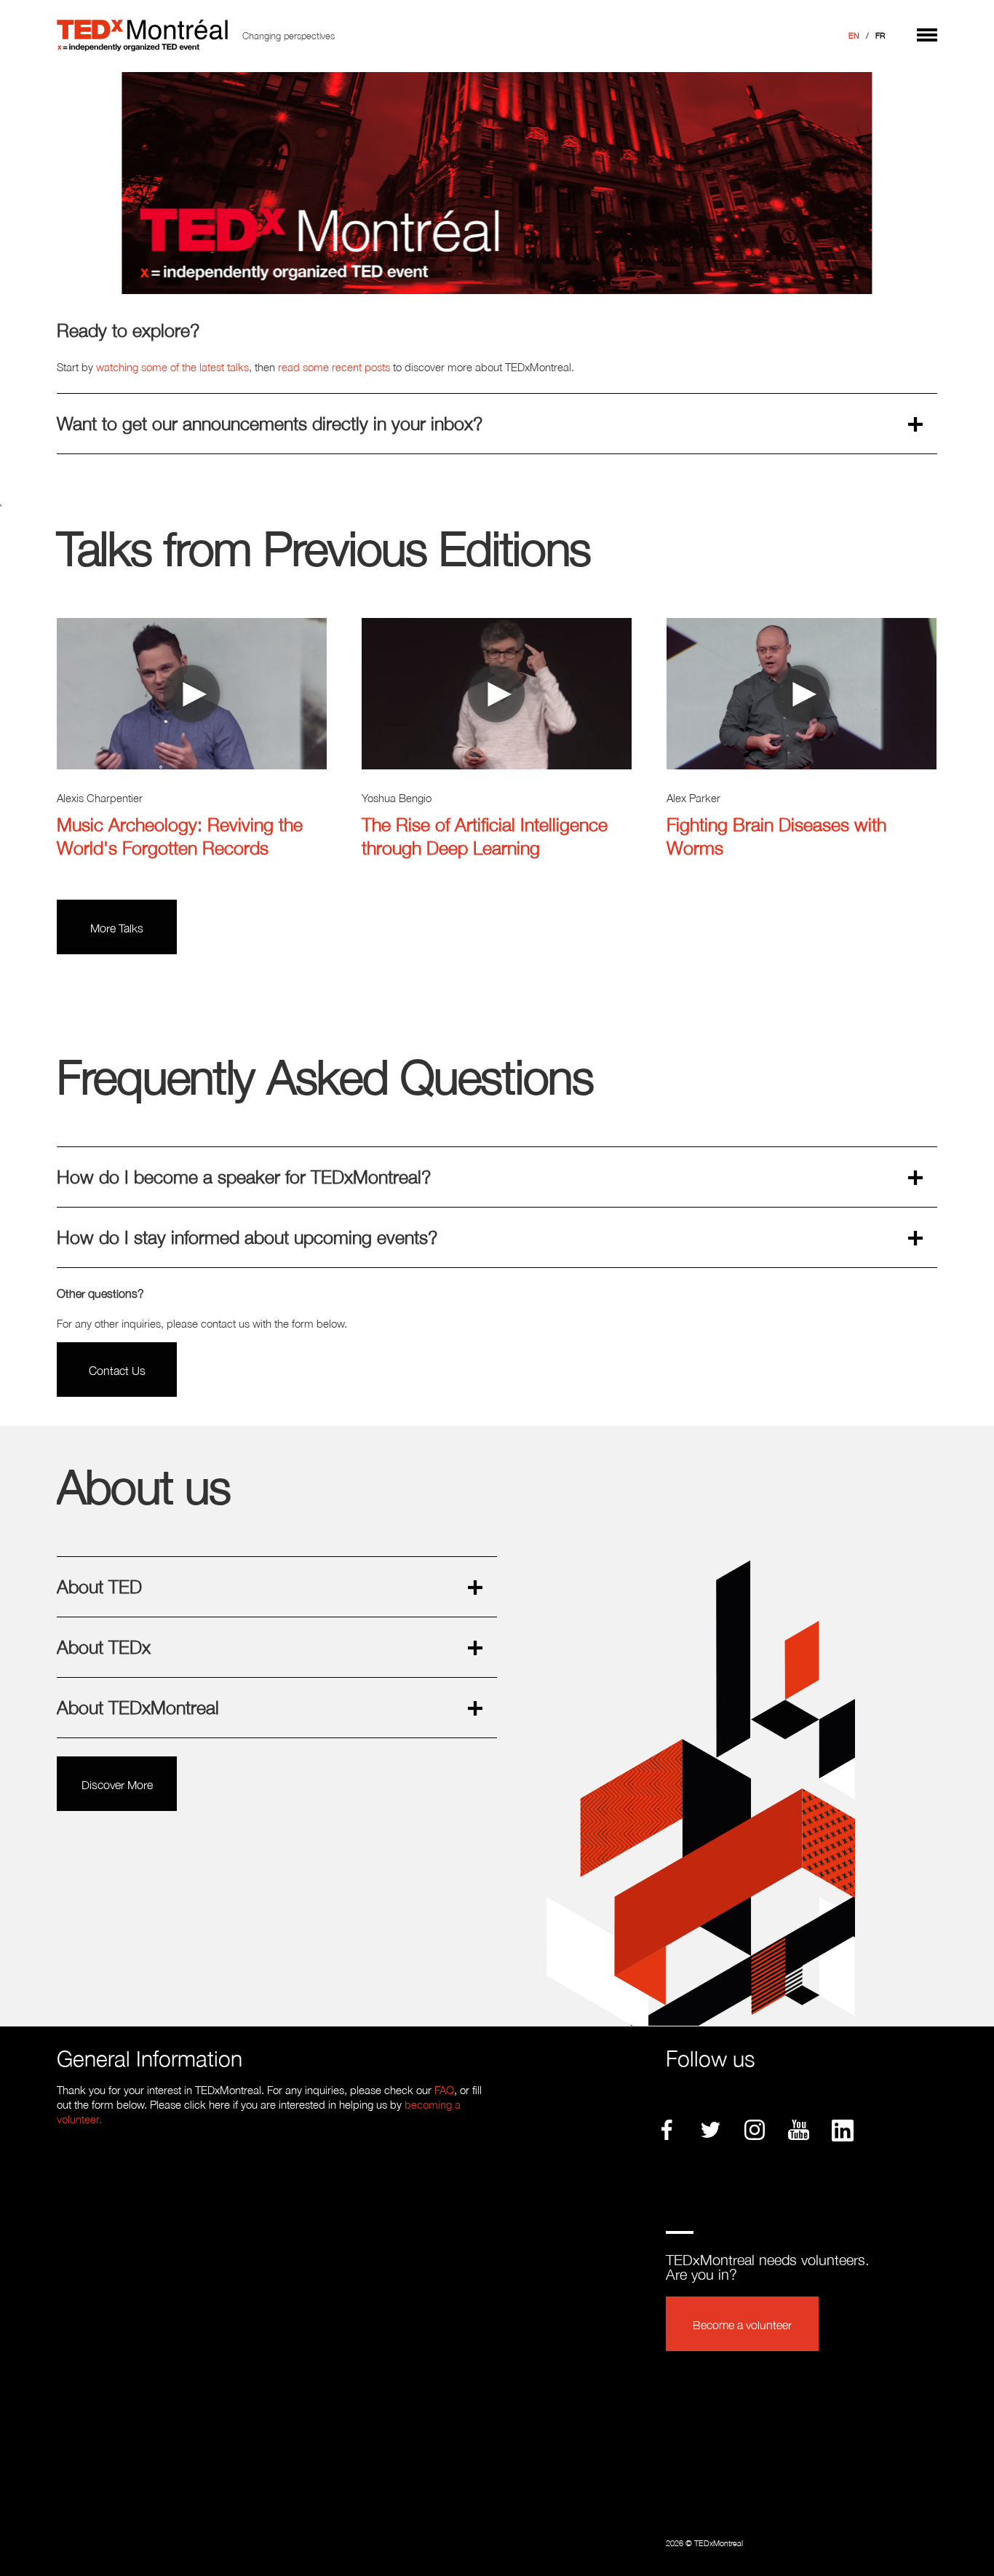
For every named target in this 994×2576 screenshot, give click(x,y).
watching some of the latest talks (172, 367)
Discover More (117, 1785)
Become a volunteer (742, 2325)
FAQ (444, 2090)
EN (854, 36)
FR (880, 36)
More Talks (117, 928)
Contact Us (117, 1371)
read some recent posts (334, 367)
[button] (927, 32)
